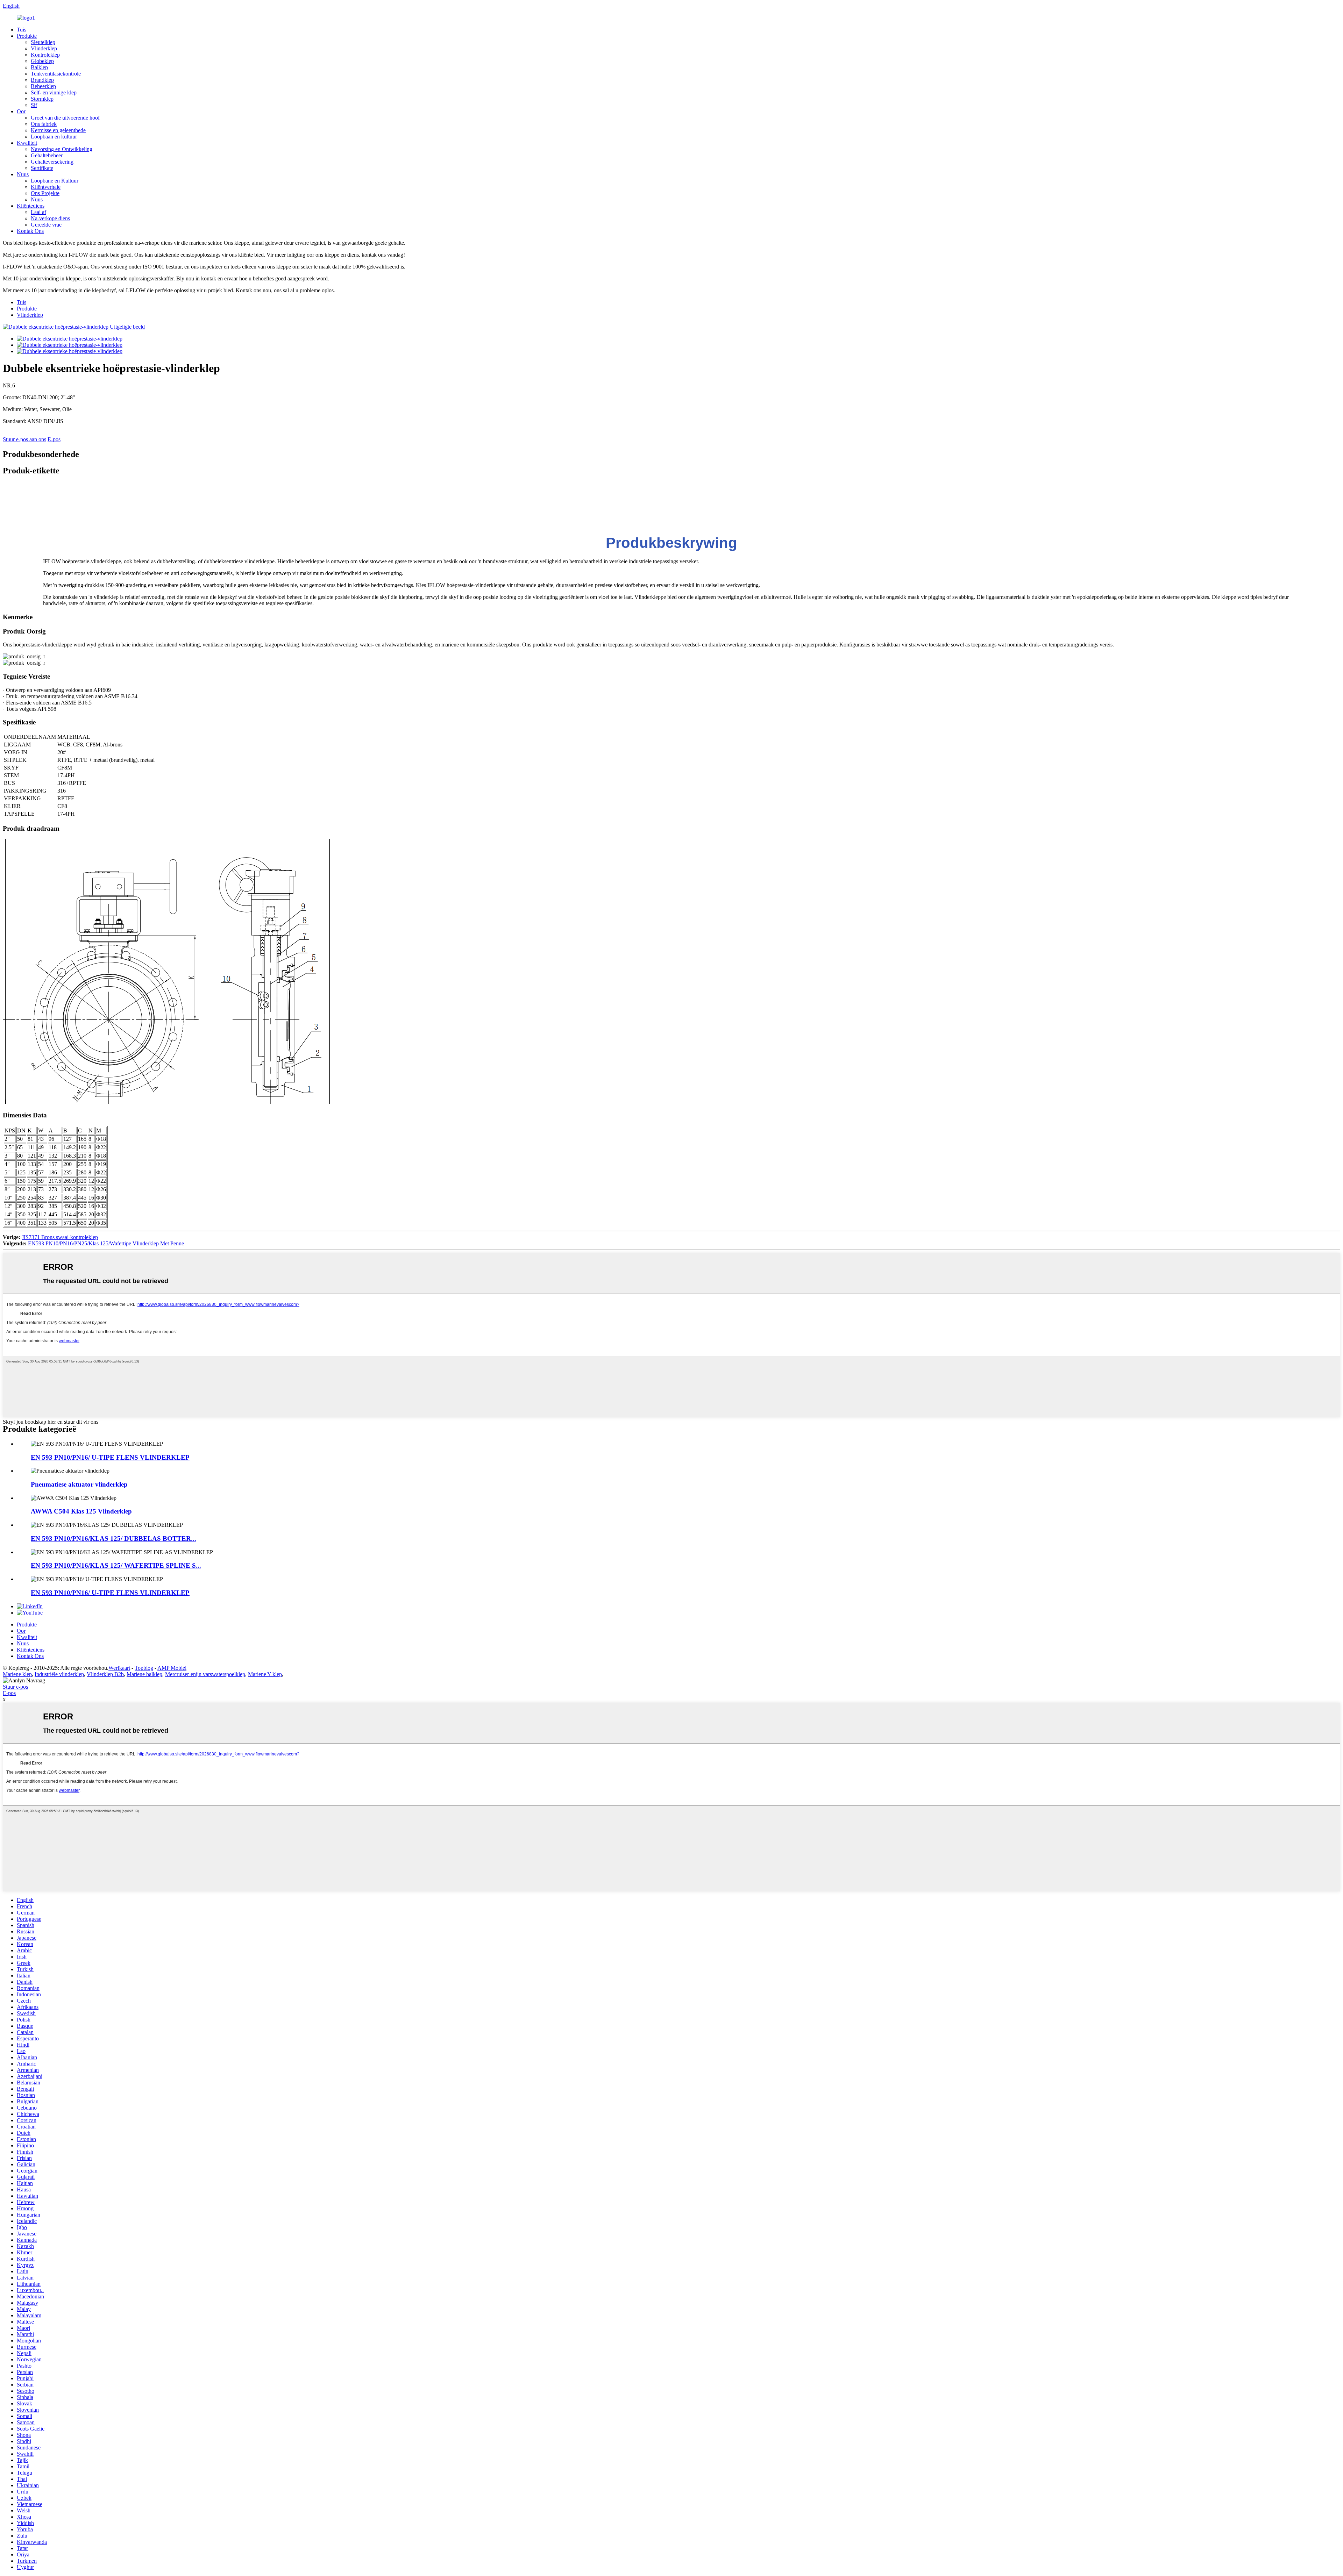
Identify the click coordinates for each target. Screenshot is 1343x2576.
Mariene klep (17, 1674)
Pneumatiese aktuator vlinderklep (79, 1484)
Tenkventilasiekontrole (56, 74)
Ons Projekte (45, 193)
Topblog (144, 1668)
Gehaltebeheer (47, 155)
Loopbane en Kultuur (55, 181)
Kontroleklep (45, 55)
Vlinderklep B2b (105, 1674)
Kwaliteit (27, 143)
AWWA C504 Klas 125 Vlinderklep (81, 1511)
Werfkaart (119, 1668)
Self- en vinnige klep (54, 92)
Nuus (23, 174)
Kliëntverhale (46, 187)
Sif (34, 105)
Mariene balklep (144, 1674)
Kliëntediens (31, 206)
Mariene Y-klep (265, 1674)
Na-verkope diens (50, 218)
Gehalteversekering (52, 162)
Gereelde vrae (46, 225)
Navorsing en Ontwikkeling (62, 149)
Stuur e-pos (15, 1687)
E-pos (54, 439)
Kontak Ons (30, 231)
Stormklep (42, 99)
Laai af (38, 212)
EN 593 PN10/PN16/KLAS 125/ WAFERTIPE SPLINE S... (116, 1565)
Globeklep (42, 61)
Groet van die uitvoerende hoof (65, 118)
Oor (21, 111)
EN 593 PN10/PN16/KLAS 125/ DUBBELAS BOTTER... (113, 1539)
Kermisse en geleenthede (58, 130)
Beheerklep (43, 86)
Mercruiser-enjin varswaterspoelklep (205, 1674)
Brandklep (42, 80)
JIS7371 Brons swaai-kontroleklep (60, 1237)
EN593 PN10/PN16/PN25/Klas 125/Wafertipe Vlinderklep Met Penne (106, 1243)
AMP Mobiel (172, 1668)
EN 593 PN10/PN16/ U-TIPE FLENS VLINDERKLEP (110, 1457)
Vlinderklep (44, 48)
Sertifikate (42, 168)
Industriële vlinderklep (59, 1674)
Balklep (39, 67)
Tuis (22, 30)
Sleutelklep (43, 42)
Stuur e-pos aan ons (24, 439)
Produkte (27, 36)
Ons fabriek (44, 124)
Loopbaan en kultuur (54, 137)
